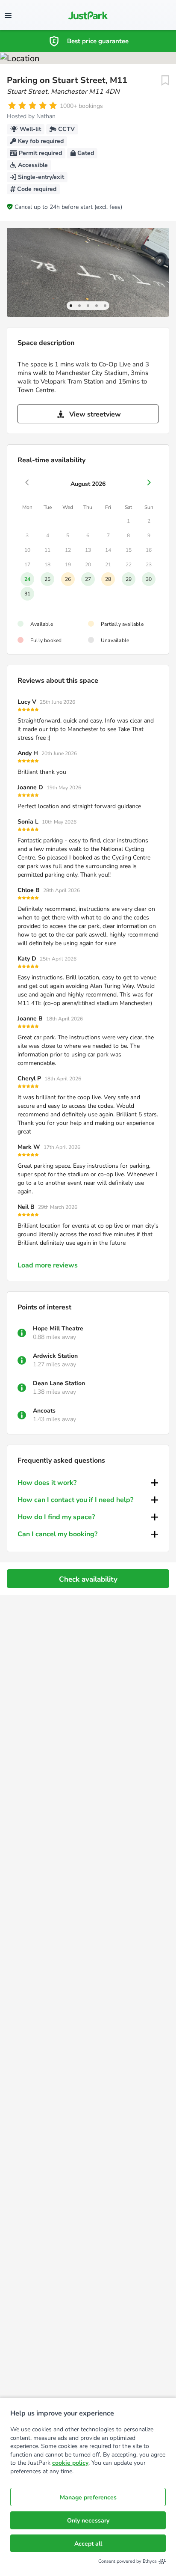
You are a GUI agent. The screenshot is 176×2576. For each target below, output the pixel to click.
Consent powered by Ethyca (128, 2561)
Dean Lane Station (59, 1383)
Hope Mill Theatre (58, 1328)
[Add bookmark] (165, 80)
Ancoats (44, 1411)
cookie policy (70, 2463)
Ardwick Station (55, 1356)
